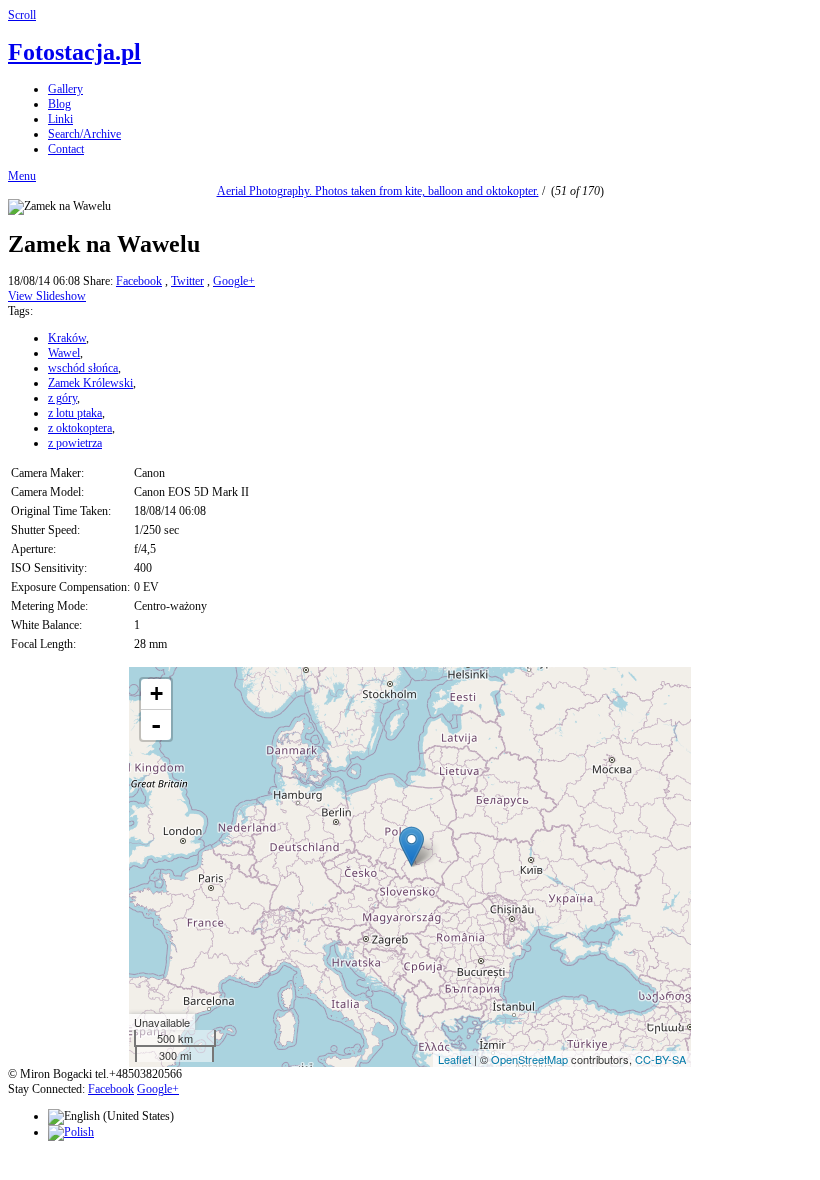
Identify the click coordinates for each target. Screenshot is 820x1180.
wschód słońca (83, 368)
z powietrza (75, 443)
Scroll (22, 15)
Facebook (139, 281)
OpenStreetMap (529, 1059)
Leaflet (454, 1059)
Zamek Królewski (90, 383)
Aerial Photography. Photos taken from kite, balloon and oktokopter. (378, 191)
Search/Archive (84, 134)
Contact (66, 149)
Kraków (67, 338)
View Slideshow (47, 296)
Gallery (65, 89)
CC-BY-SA (660, 1059)
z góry (62, 398)
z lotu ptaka (75, 413)
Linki (60, 119)
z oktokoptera (80, 428)
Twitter (187, 281)
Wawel (64, 353)
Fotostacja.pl (74, 52)
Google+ (234, 281)
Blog (59, 104)
